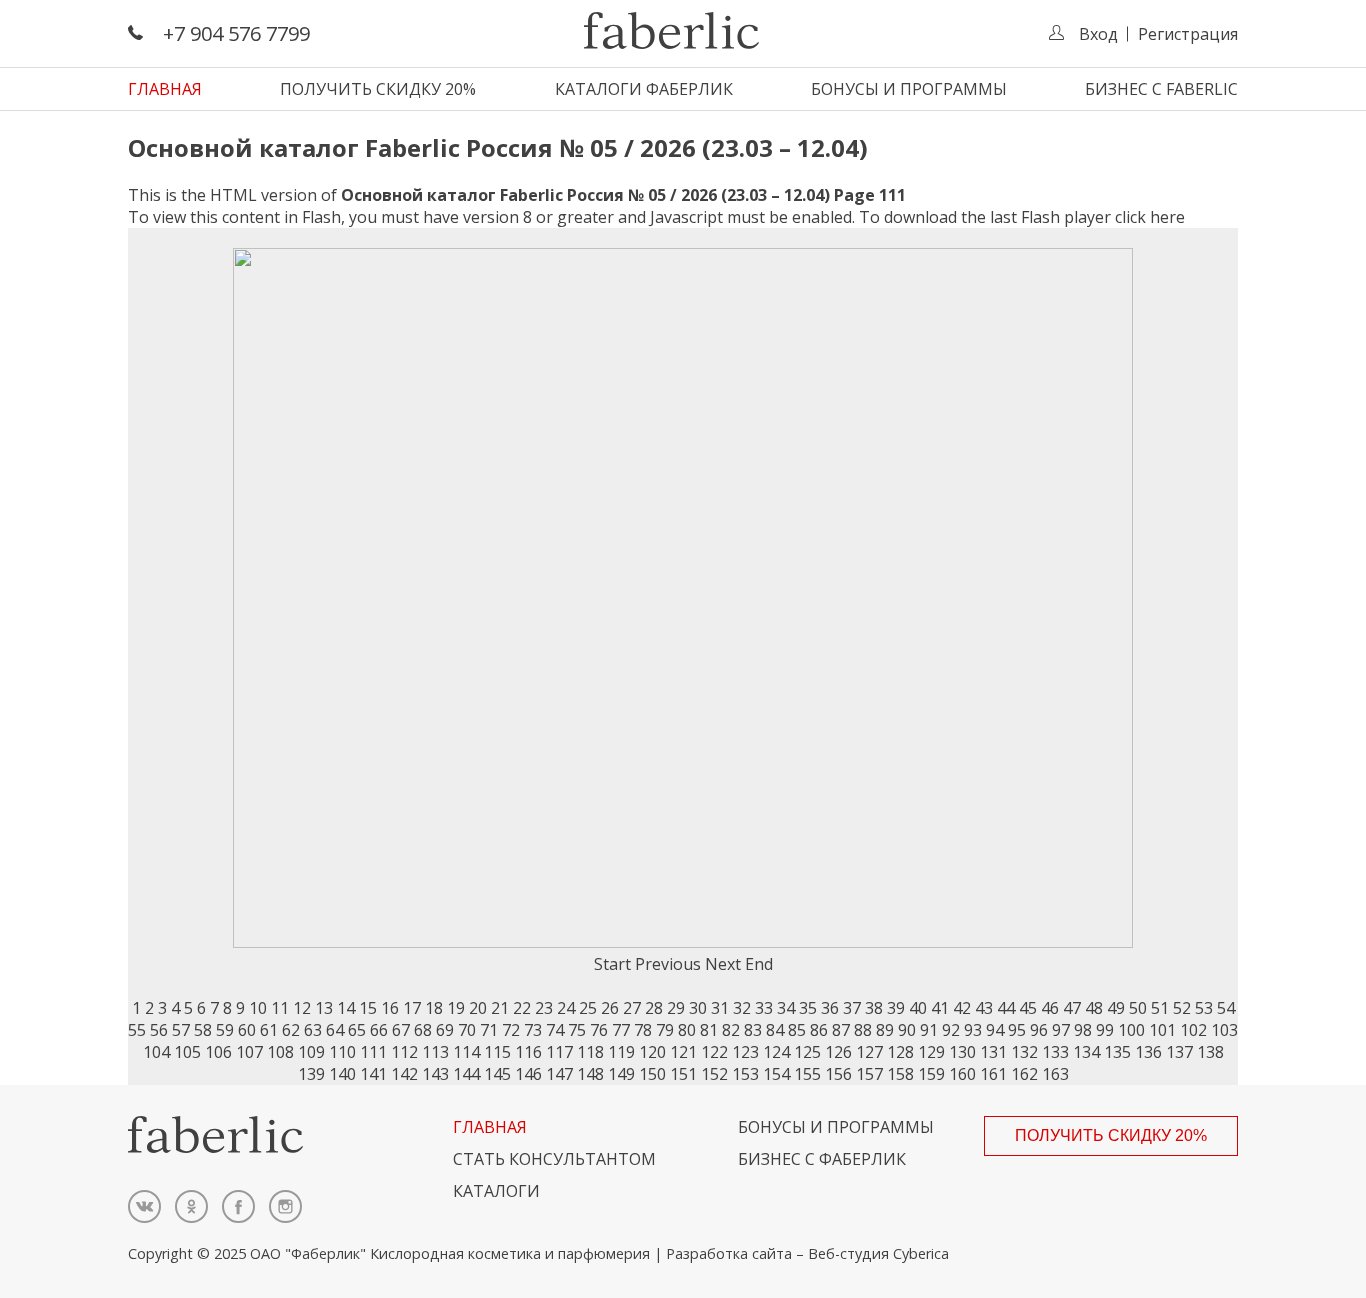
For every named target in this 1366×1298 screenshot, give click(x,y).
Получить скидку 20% (378, 89)
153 (745, 1074)
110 (342, 1052)
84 (775, 1030)
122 (714, 1052)
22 (522, 1008)
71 (489, 1030)
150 (652, 1074)
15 (368, 1008)
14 (346, 1008)
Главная (165, 89)
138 (1210, 1052)
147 (559, 1074)
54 (1226, 1008)
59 (225, 1030)
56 (159, 1030)
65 (357, 1030)
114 (466, 1052)
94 (995, 1030)
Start (612, 964)
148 (590, 1074)
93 (973, 1030)
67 (401, 1030)
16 (390, 1008)
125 (807, 1052)
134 (1086, 1052)
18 (434, 1008)
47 (1072, 1008)
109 (311, 1052)
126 (838, 1052)
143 (435, 1074)
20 (478, 1008)
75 (577, 1030)
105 (187, 1052)
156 (838, 1074)
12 (302, 1008)
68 (423, 1030)
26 (610, 1008)
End (759, 964)
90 (907, 1030)
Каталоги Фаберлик (644, 89)
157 (869, 1074)
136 (1148, 1052)
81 (709, 1030)
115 (497, 1052)
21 (500, 1008)
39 (896, 1008)
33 (764, 1008)
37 (852, 1008)
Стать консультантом (554, 1159)
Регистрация (1188, 34)
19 (456, 1008)
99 (1105, 1030)
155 (807, 1074)
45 (1028, 1008)
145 (497, 1074)
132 (1024, 1052)
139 (311, 1074)
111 (373, 1052)
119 (621, 1052)
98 (1083, 1030)
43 (984, 1008)
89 (885, 1030)
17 (412, 1008)
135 (1117, 1052)
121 (683, 1052)
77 (621, 1030)
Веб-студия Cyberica (878, 1253)
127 (869, 1052)
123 (745, 1052)
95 (1017, 1030)
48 (1094, 1008)
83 (753, 1030)
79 (665, 1030)
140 (342, 1074)
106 (218, 1052)
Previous (668, 964)
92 (951, 1030)
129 (931, 1052)
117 (559, 1052)
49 (1116, 1008)
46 (1050, 1008)
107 (249, 1052)
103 (1224, 1030)
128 (900, 1052)
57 (181, 1030)
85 (797, 1030)
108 (280, 1052)
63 (313, 1030)
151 (683, 1074)
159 (931, 1074)
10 (258, 1008)
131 (993, 1052)
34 (786, 1008)
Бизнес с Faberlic (1161, 89)
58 (203, 1030)
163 (1055, 1074)
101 (1162, 1030)
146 (528, 1074)
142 (404, 1074)
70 (467, 1030)
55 (137, 1030)
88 (863, 1030)
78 (643, 1030)
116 (528, 1052)
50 (1138, 1008)
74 (555, 1030)
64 (335, 1030)
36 (830, 1008)
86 (819, 1030)
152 (714, 1074)
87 (841, 1030)
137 (1179, 1052)
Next (723, 964)
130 (962, 1052)
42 (962, 1008)
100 (1131, 1030)
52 (1182, 1008)
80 (687, 1030)
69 (445, 1030)
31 (720, 1008)
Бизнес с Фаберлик (822, 1159)
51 (1160, 1008)
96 (1039, 1030)
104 (156, 1052)
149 (621, 1074)
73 (533, 1030)
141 (373, 1074)
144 (466, 1074)
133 (1055, 1052)
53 (1204, 1008)
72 (511, 1030)
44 (1006, 1008)
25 (588, 1008)
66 (379, 1030)
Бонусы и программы (909, 89)
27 (632, 1008)
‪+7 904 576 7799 (236, 33)
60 (247, 1030)
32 (742, 1008)
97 (1061, 1030)
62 (291, 1030)
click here (1150, 217)
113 (435, 1052)
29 (676, 1008)
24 (566, 1008)
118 (590, 1052)
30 (698, 1008)
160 (962, 1074)
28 (654, 1008)
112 (404, 1052)
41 (940, 1008)
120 (652, 1052)
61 (269, 1030)
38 (874, 1008)
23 (544, 1008)
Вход (1098, 34)
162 (1024, 1074)
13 (324, 1008)
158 (900, 1074)
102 (1193, 1030)
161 (993, 1074)
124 (776, 1052)
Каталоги (496, 1191)
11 (280, 1008)
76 (599, 1030)
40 (918, 1008)
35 (808, 1008)
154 (776, 1074)
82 (731, 1030)
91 (929, 1030)
